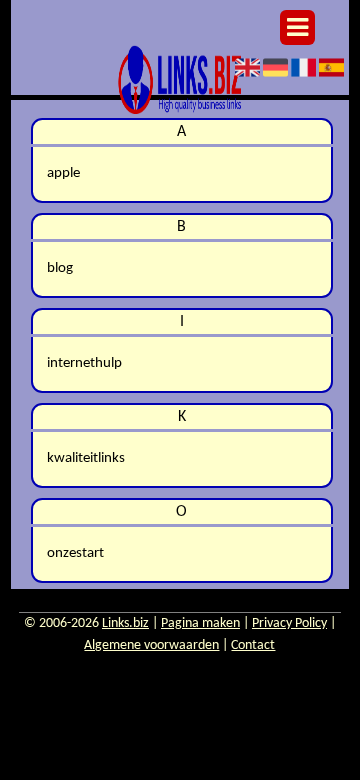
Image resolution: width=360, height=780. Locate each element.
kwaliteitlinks (86, 458)
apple (63, 173)
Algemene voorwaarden (151, 645)
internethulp (84, 363)
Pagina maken (200, 623)
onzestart (75, 553)
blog (60, 268)
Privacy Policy (289, 623)
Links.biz (125, 623)
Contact (253, 645)
